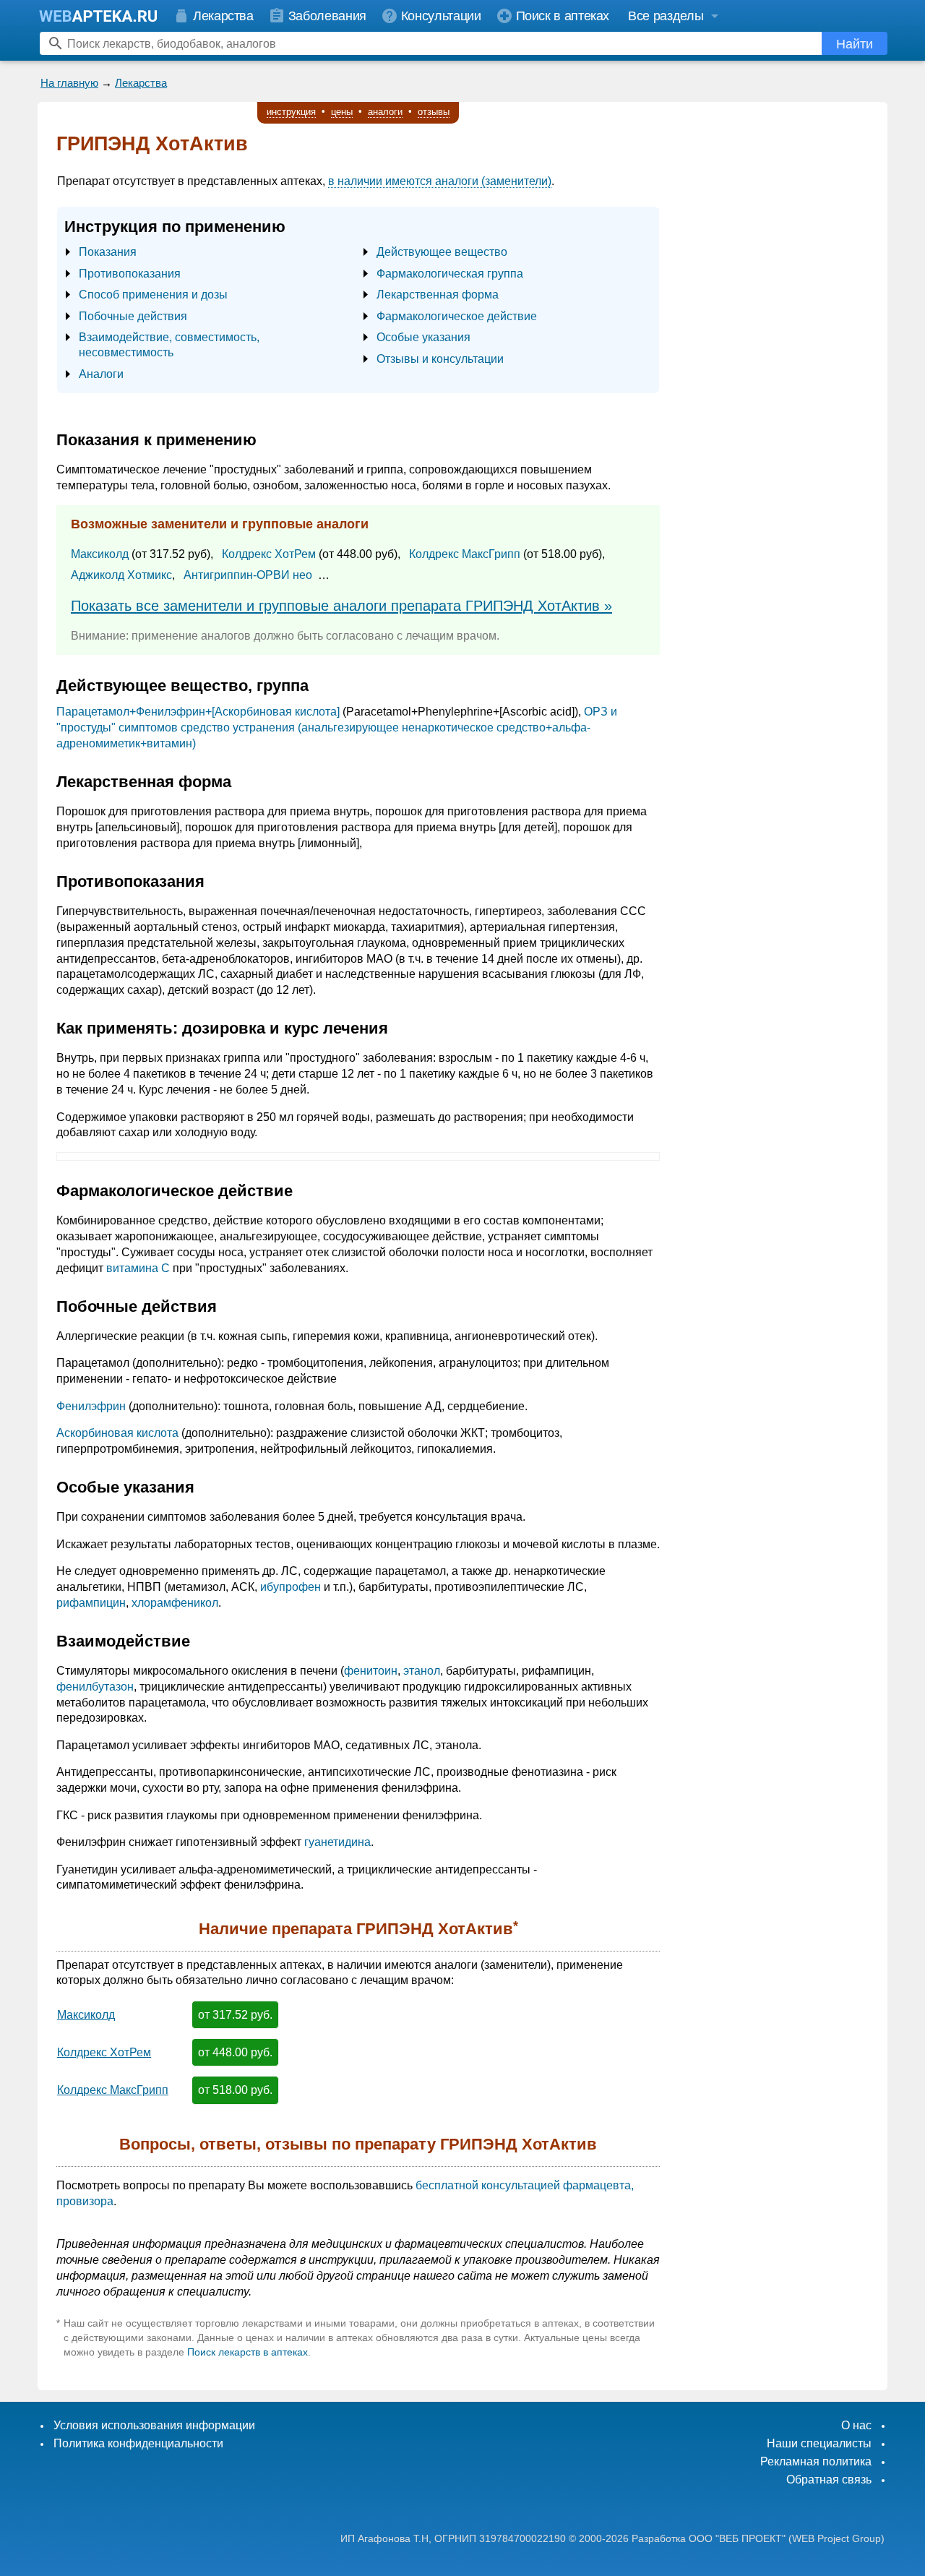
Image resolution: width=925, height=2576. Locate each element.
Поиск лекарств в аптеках (248, 2352)
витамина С (138, 1268)
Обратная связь (829, 2480)
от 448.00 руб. (235, 2052)
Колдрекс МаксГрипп (465, 554)
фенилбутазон (95, 1687)
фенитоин (371, 1671)
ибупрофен (291, 1587)
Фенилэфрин (91, 1406)
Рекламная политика (816, 2461)
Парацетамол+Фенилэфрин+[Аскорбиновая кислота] (198, 712)
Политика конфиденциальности (138, 2443)
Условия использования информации (154, 2425)
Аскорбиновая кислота (117, 1433)
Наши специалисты (819, 2443)
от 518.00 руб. (235, 2090)
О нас (856, 2425)
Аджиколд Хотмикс (121, 575)
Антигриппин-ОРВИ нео (248, 575)
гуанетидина (337, 1842)
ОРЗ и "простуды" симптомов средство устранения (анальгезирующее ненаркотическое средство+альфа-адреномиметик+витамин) (337, 727)
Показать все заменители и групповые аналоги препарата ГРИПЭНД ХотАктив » (341, 606)
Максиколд (100, 554)
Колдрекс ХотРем (269, 554)
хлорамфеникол (175, 1603)
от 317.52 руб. (235, 2015)
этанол (422, 1671)
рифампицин (91, 1603)
